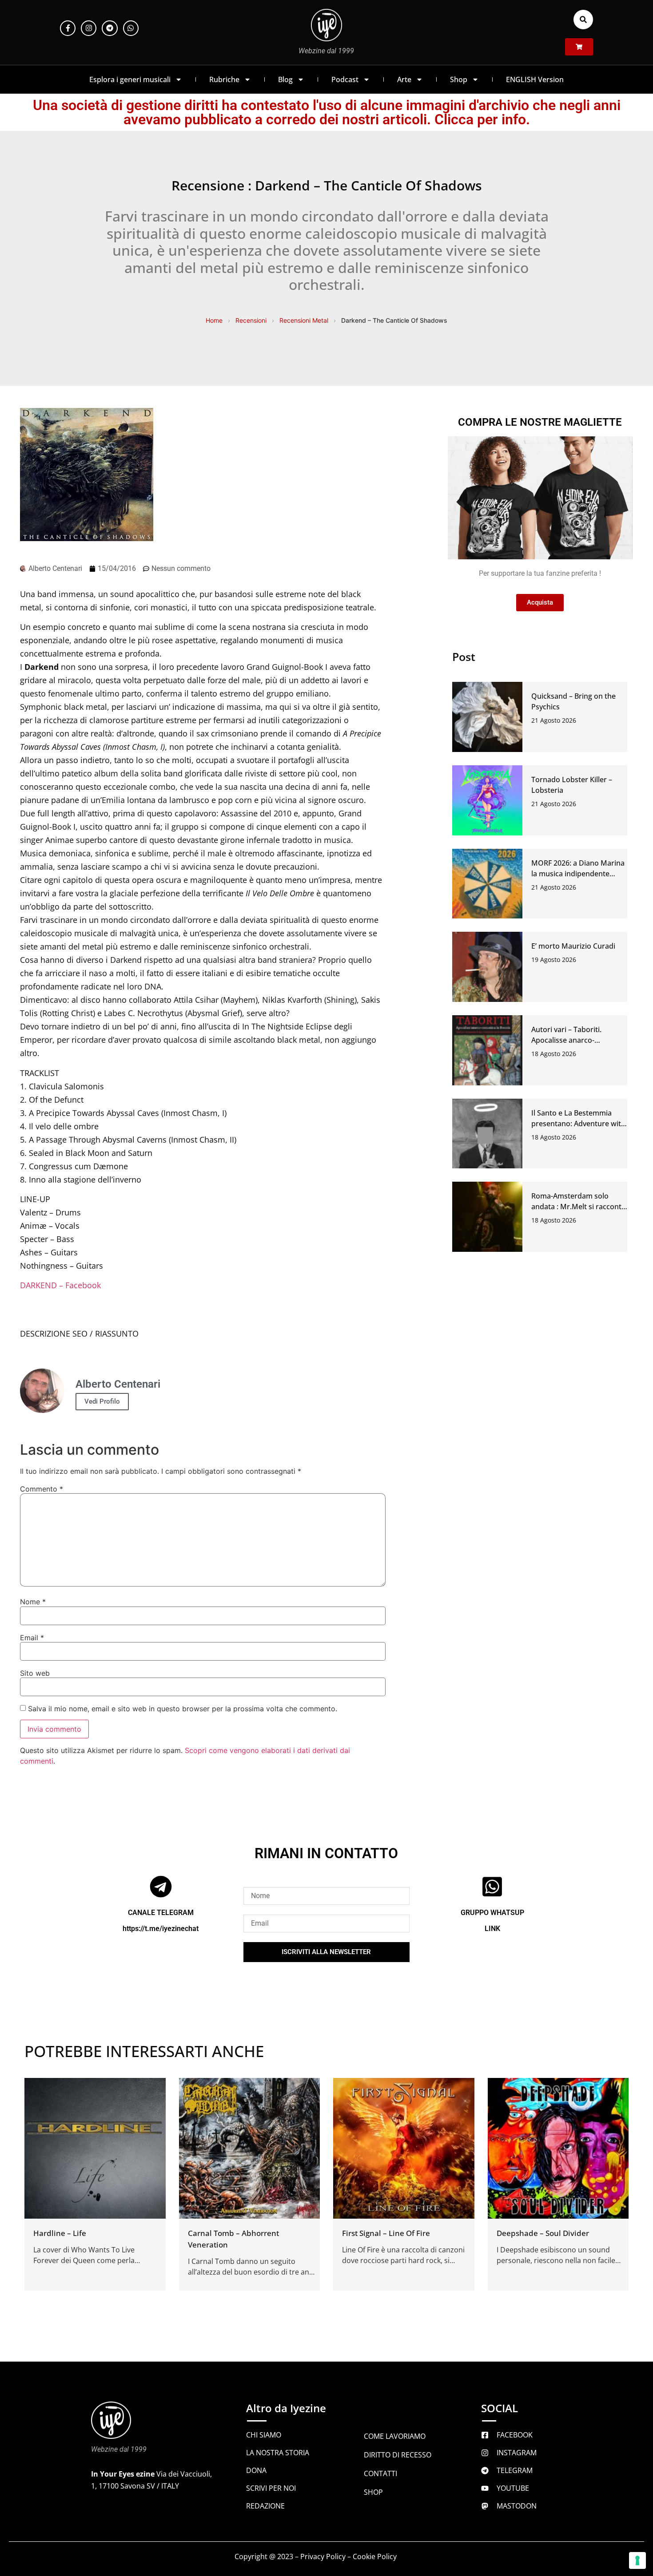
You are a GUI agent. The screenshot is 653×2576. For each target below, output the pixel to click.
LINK (492, 1929)
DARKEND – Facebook (60, 1285)
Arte (404, 79)
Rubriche (224, 79)
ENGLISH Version (535, 79)
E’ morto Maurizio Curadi (573, 946)
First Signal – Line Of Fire (386, 2233)
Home (214, 320)
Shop (459, 79)
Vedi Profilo (102, 1401)
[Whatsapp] (131, 28)
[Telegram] (109, 28)
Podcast (345, 79)
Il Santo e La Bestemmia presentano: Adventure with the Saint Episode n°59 (578, 1124)
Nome (33, 1602)
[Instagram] (89, 28)
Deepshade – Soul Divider (543, 2233)
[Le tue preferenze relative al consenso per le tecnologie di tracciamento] (637, 2560)
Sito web (35, 1673)
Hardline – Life (60, 2233)
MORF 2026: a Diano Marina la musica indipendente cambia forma (578, 874)
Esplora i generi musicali (130, 79)
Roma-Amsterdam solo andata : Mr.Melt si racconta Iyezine (578, 1207)
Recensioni (251, 320)
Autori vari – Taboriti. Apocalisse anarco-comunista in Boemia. (567, 1040)
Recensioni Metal (304, 320)
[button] (583, 20)
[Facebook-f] (68, 28)
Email (32, 1638)
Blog (285, 79)
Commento (42, 1489)
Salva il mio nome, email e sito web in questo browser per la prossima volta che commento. (183, 1709)
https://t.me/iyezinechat (161, 1929)
